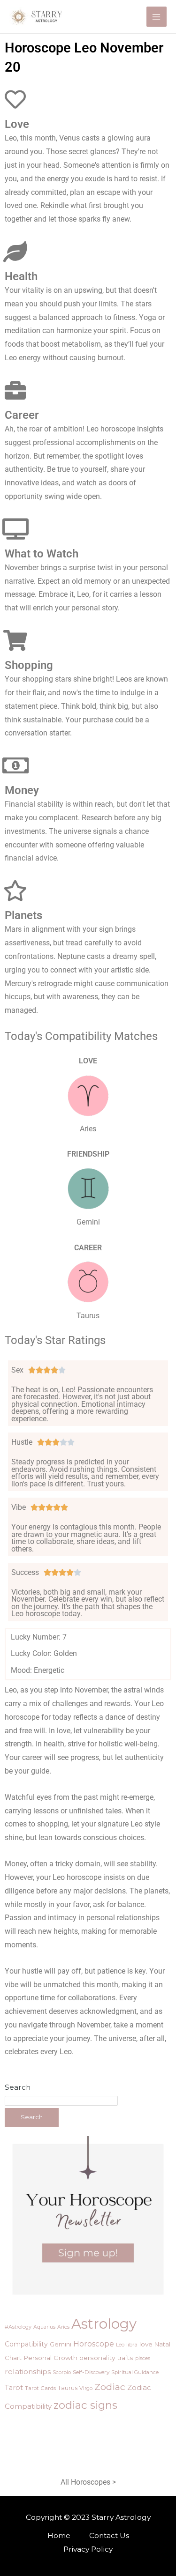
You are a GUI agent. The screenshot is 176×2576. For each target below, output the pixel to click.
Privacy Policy (88, 2549)
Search (18, 2087)
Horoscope (94, 2344)
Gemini (61, 2344)
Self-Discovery (91, 2372)
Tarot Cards (40, 2388)
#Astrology (18, 2327)
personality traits (106, 2358)
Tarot (14, 2388)
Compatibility (26, 2344)
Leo (120, 2345)
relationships (28, 2372)
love (146, 2344)
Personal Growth (50, 2358)
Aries (63, 2327)
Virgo (86, 2388)
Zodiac (110, 2387)
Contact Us (109, 2535)
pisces (143, 2358)
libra (132, 2345)
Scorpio (62, 2372)
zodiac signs (85, 2405)
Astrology (104, 2324)
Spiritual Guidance (135, 2372)
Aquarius (44, 2327)
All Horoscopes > (88, 2482)
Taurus (68, 2388)
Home (59, 2535)
